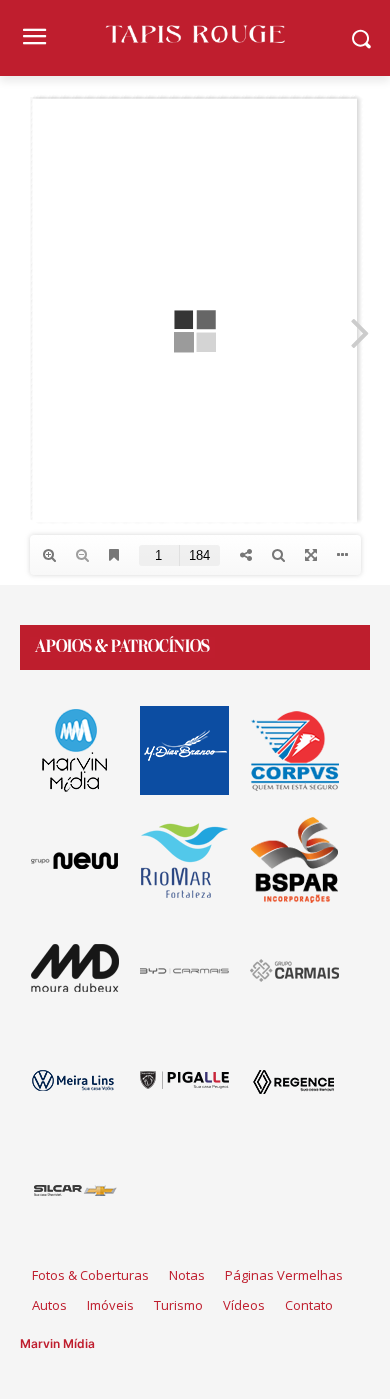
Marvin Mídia (57, 1343)
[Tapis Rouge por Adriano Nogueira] (195, 34)
